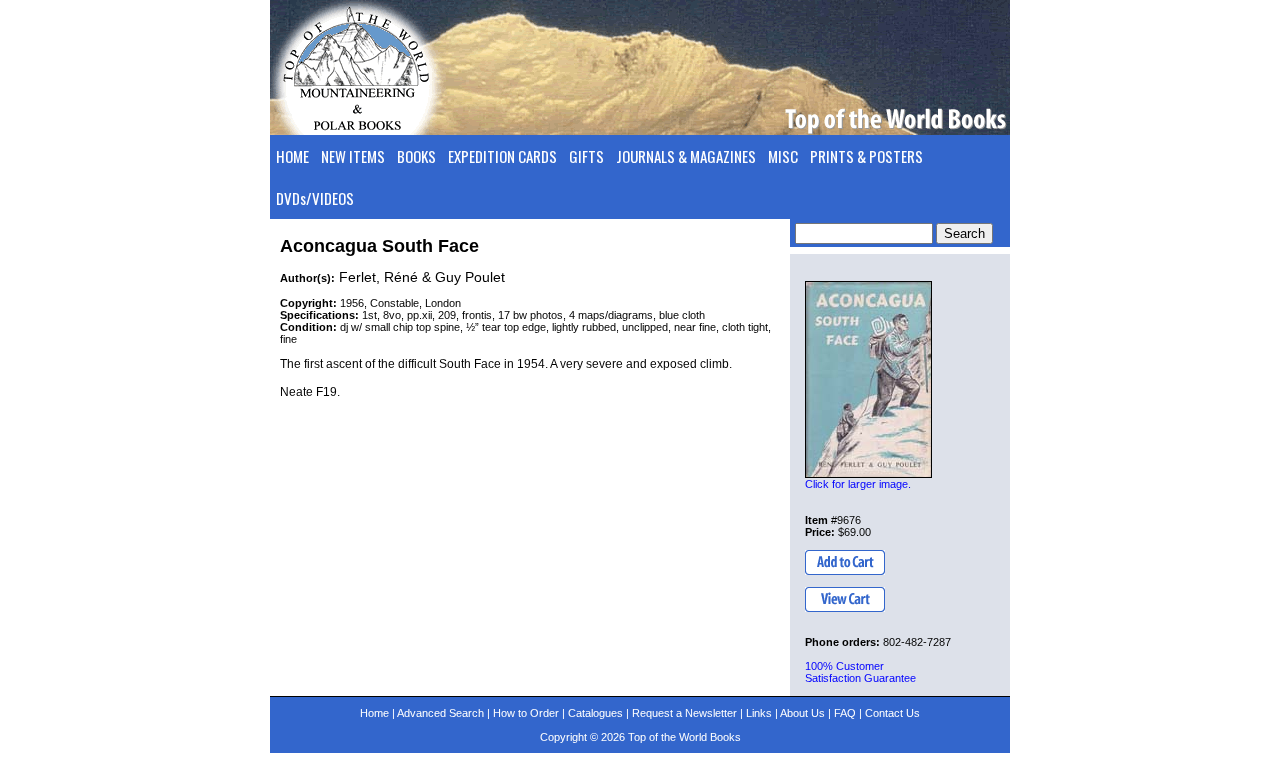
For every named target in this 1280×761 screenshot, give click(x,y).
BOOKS (416, 156)
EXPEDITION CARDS (502, 156)
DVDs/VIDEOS (315, 198)
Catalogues (595, 713)
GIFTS (586, 156)
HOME (292, 156)
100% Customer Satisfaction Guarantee (860, 672)
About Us (802, 713)
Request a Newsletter (684, 713)
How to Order (526, 713)
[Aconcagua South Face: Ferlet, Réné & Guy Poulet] (868, 379)
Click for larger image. (858, 484)
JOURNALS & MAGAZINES (686, 156)
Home (374, 713)
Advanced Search (440, 713)
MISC (783, 156)
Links (759, 713)
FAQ (845, 713)
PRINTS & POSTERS (866, 156)
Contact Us (892, 713)
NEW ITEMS (353, 156)
